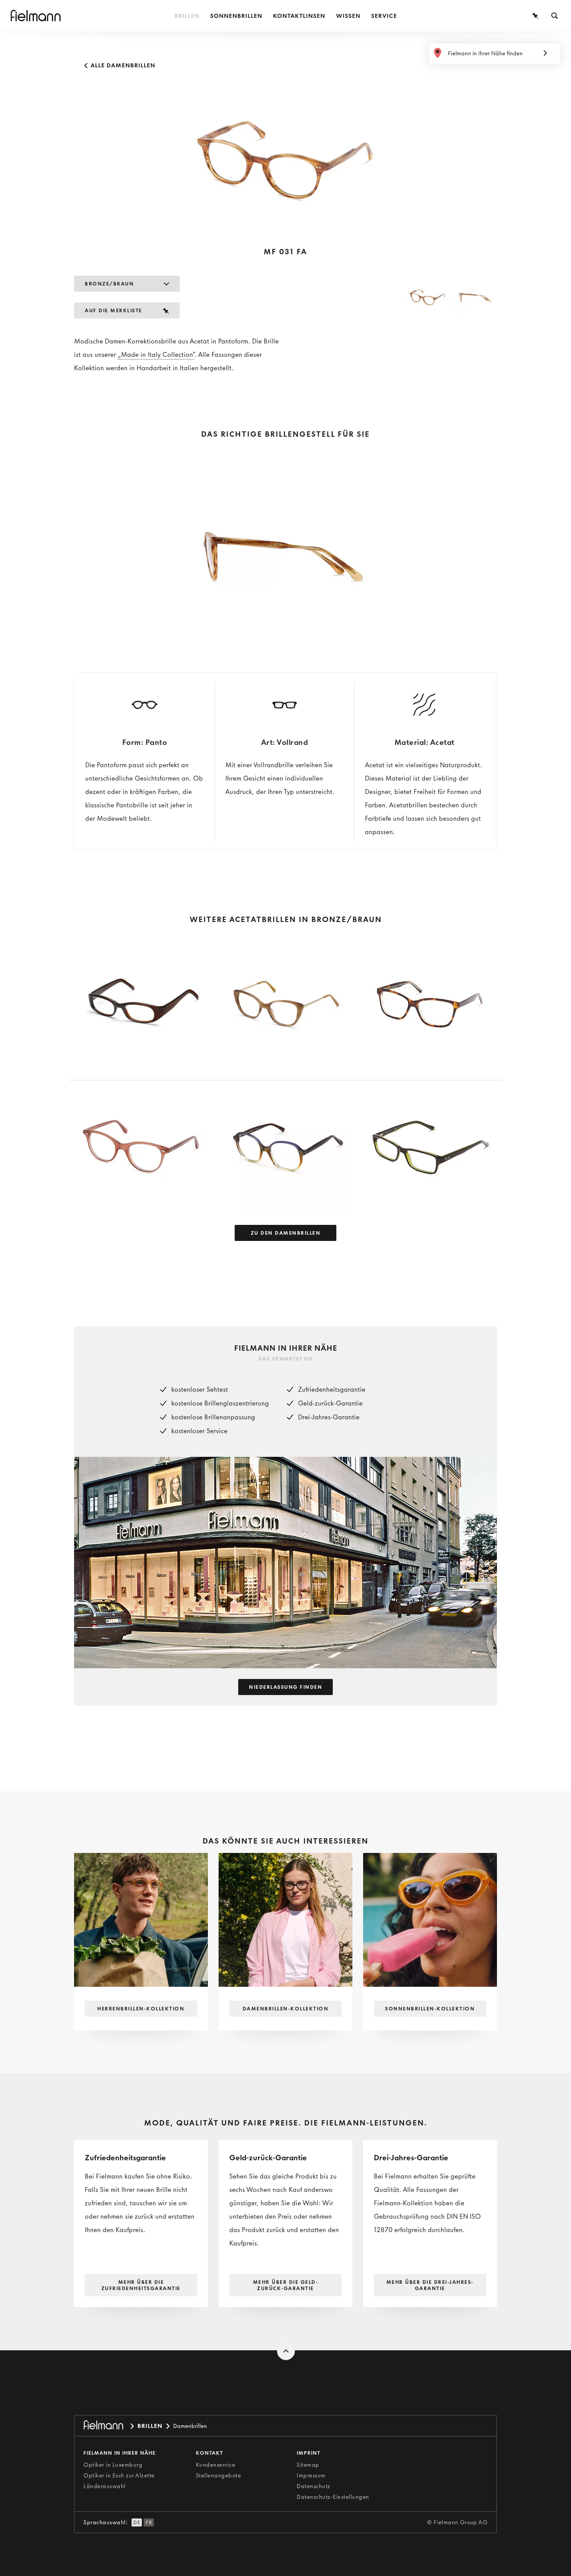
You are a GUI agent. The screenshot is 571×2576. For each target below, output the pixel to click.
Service (384, 16)
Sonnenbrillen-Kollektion (430, 2009)
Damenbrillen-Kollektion (286, 2009)
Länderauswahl (105, 2486)
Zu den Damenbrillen (286, 1233)
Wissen (348, 16)
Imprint (308, 2453)
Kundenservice (216, 2465)
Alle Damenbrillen (122, 65)
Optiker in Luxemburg (113, 2465)
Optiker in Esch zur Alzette (119, 2475)
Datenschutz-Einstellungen (333, 2497)
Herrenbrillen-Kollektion (141, 2009)
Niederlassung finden (285, 1687)
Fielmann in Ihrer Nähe (120, 2453)
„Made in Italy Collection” (156, 355)
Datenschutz (314, 2486)
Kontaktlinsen (299, 16)
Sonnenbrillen (236, 16)
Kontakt (209, 2453)
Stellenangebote (219, 2475)
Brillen (187, 16)
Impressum (311, 2475)
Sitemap (308, 2465)
